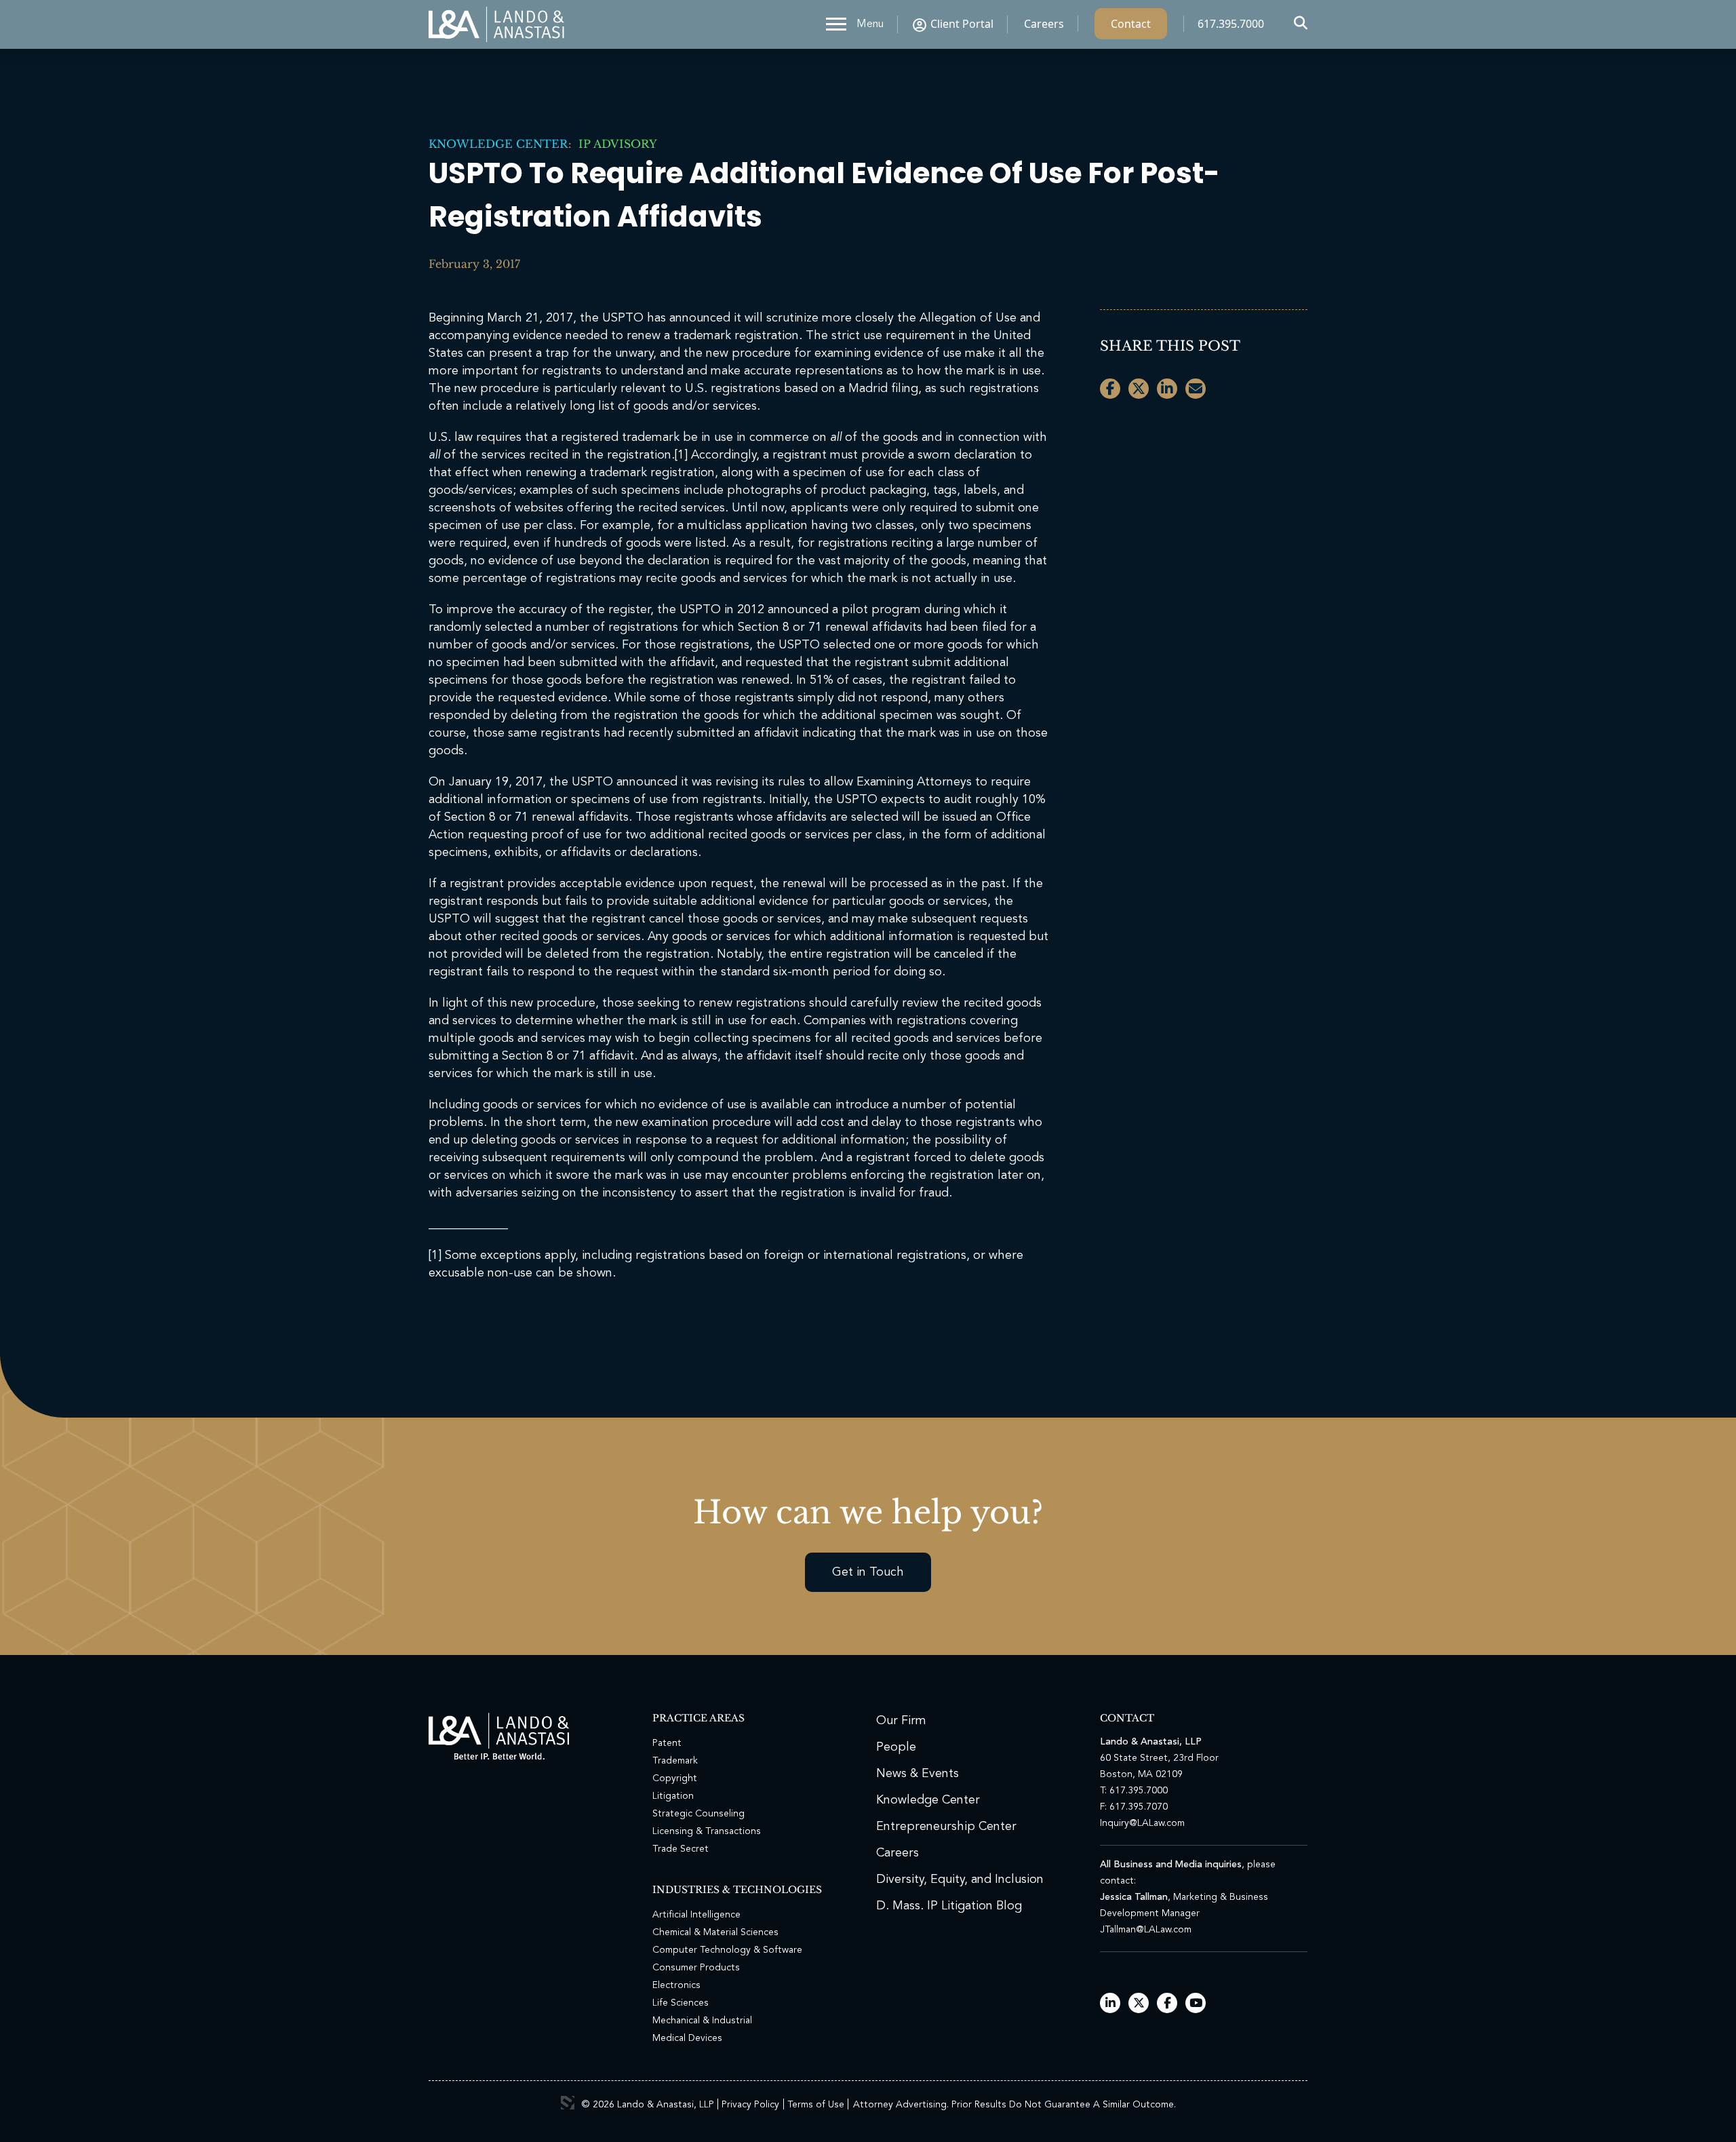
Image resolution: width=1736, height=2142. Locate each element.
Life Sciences (680, 2003)
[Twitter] (1139, 2004)
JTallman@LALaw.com (1146, 1930)
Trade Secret (680, 1849)
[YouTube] (1196, 2004)
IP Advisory (614, 144)
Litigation (673, 1796)
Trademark (675, 1761)
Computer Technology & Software (727, 1950)
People (896, 1747)
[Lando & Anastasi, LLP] (496, 24)
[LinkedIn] (1110, 2004)
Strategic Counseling (698, 1814)
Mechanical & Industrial (702, 2021)
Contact (1131, 24)
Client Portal (962, 24)
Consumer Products (696, 1968)
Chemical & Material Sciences (715, 1932)
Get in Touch (868, 1572)
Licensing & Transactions (707, 1831)
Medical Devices (687, 2038)
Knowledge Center (498, 144)
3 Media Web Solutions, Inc (568, 2103)
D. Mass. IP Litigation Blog (949, 1906)
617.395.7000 (1231, 24)
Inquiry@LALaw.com (1142, 1823)
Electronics (676, 1985)
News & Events (918, 1774)
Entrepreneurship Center (946, 1827)
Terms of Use (816, 2105)
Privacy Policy (750, 2105)
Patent (667, 1743)
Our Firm (901, 1721)
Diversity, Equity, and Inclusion (960, 1880)
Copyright (675, 1778)
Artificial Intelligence (696, 1915)
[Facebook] (1167, 2004)
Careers (1044, 24)
